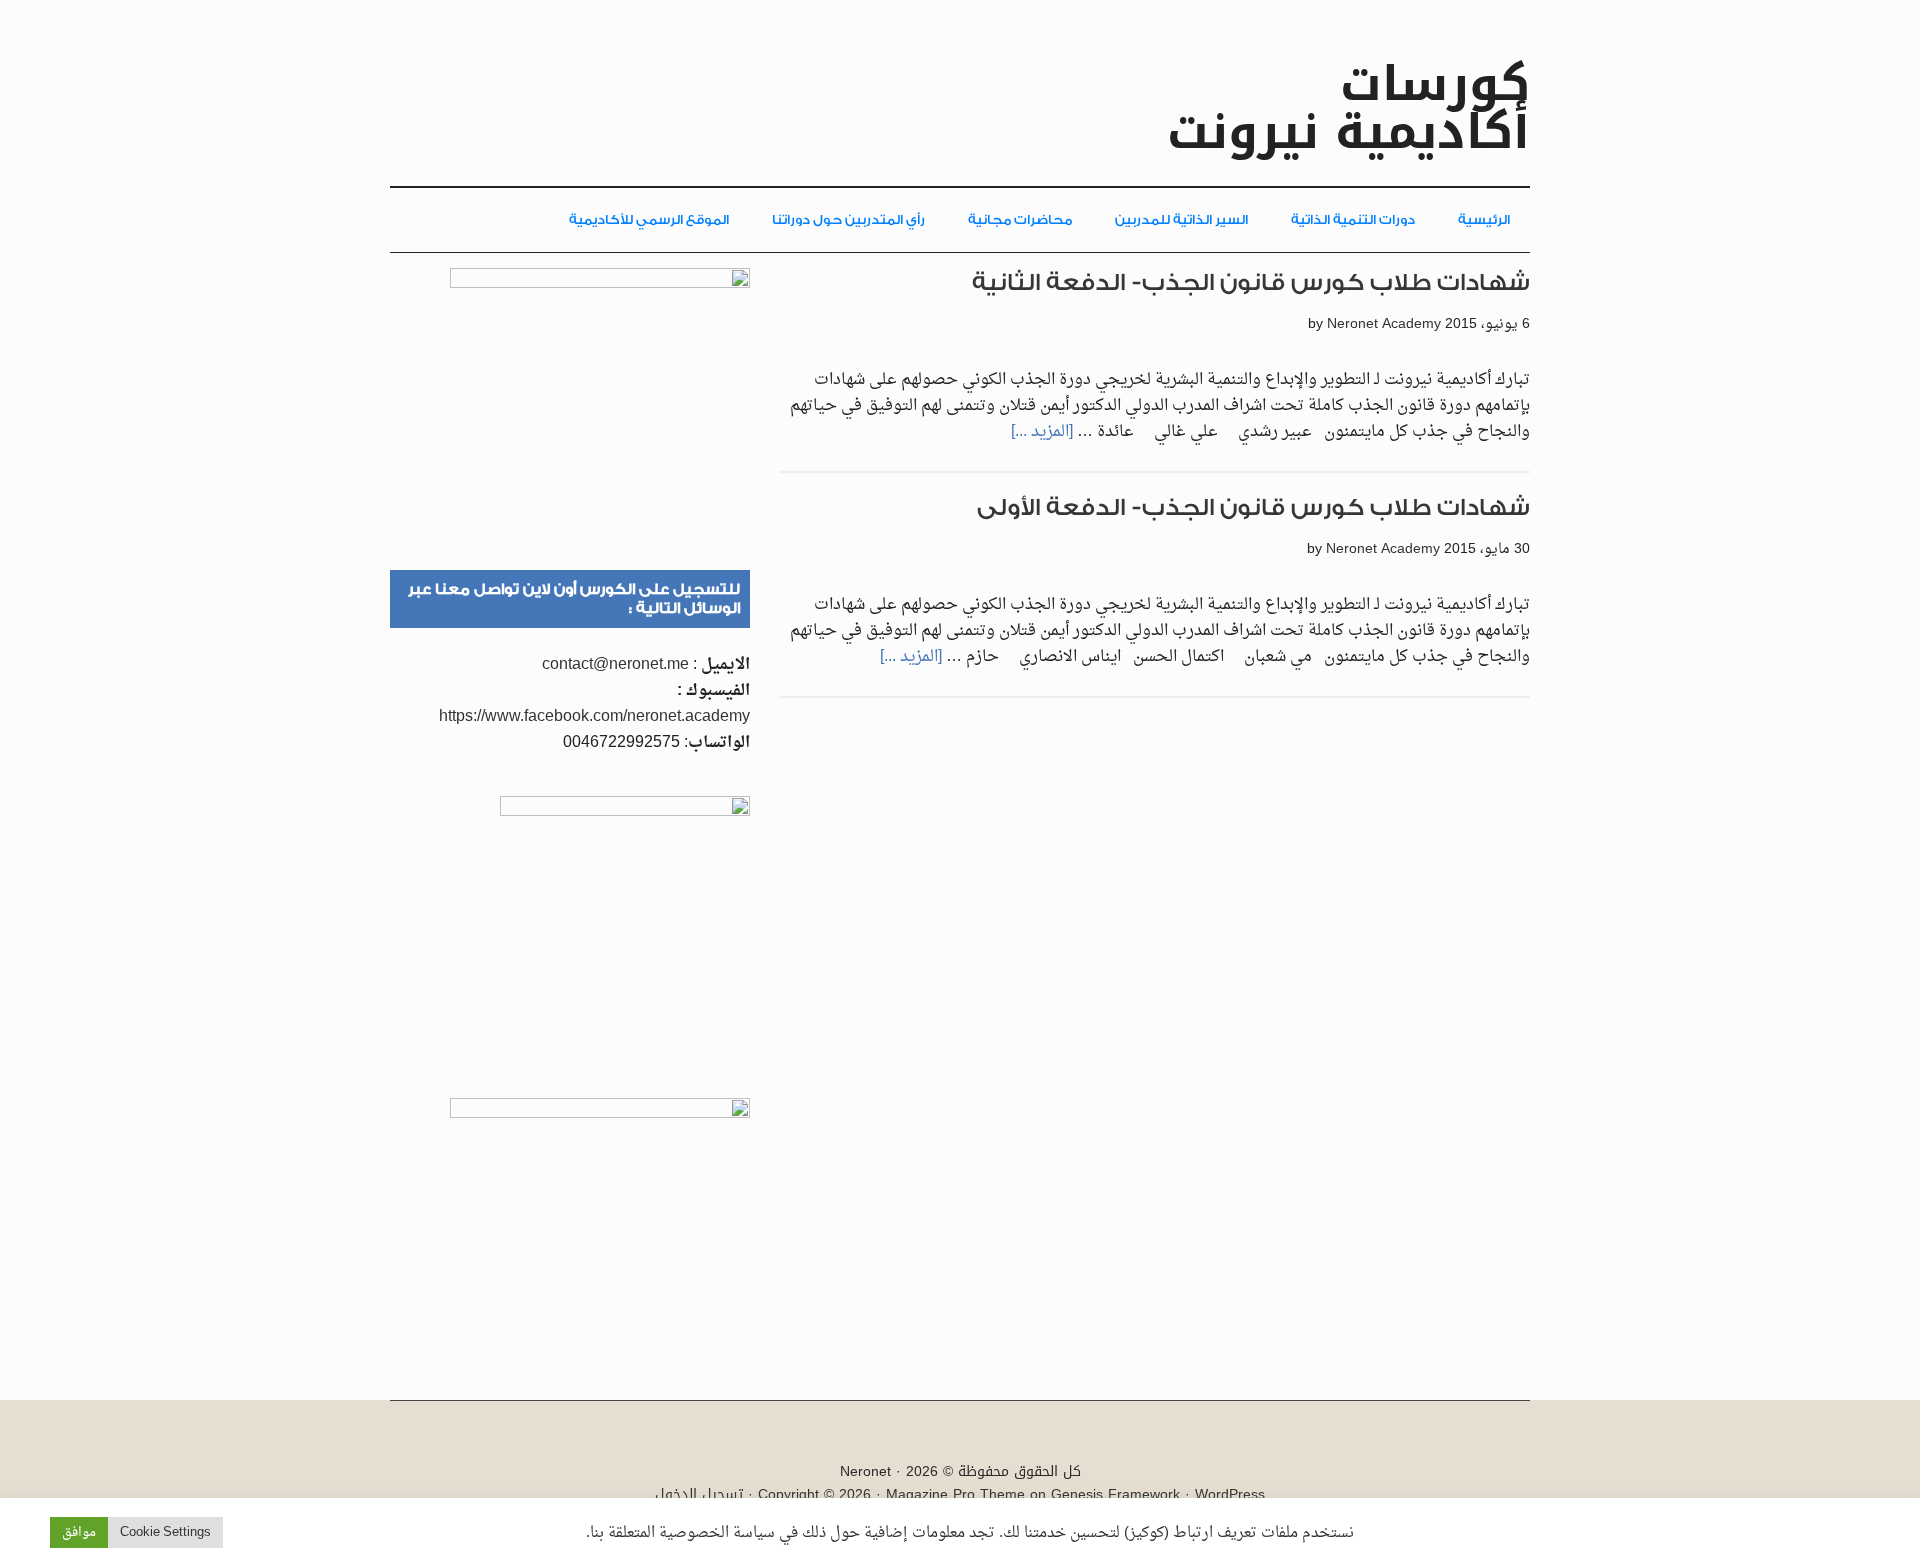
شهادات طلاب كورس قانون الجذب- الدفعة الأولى (1253, 507)
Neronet (865, 1471)
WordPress (1230, 1494)
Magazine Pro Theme (955, 1494)
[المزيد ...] (1042, 432)
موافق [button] (79, 1532)
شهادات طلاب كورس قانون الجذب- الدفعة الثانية (1251, 282)
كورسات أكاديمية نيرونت (1348, 108)
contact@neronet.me (615, 665)
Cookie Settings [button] (165, 1532)
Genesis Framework (1115, 1494)
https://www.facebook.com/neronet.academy (594, 717)
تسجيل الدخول (699, 1494)
